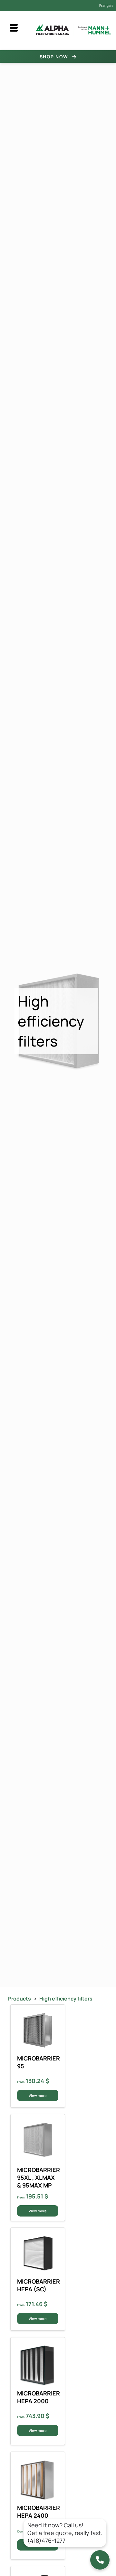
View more (38, 2095)
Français (106, 5)
